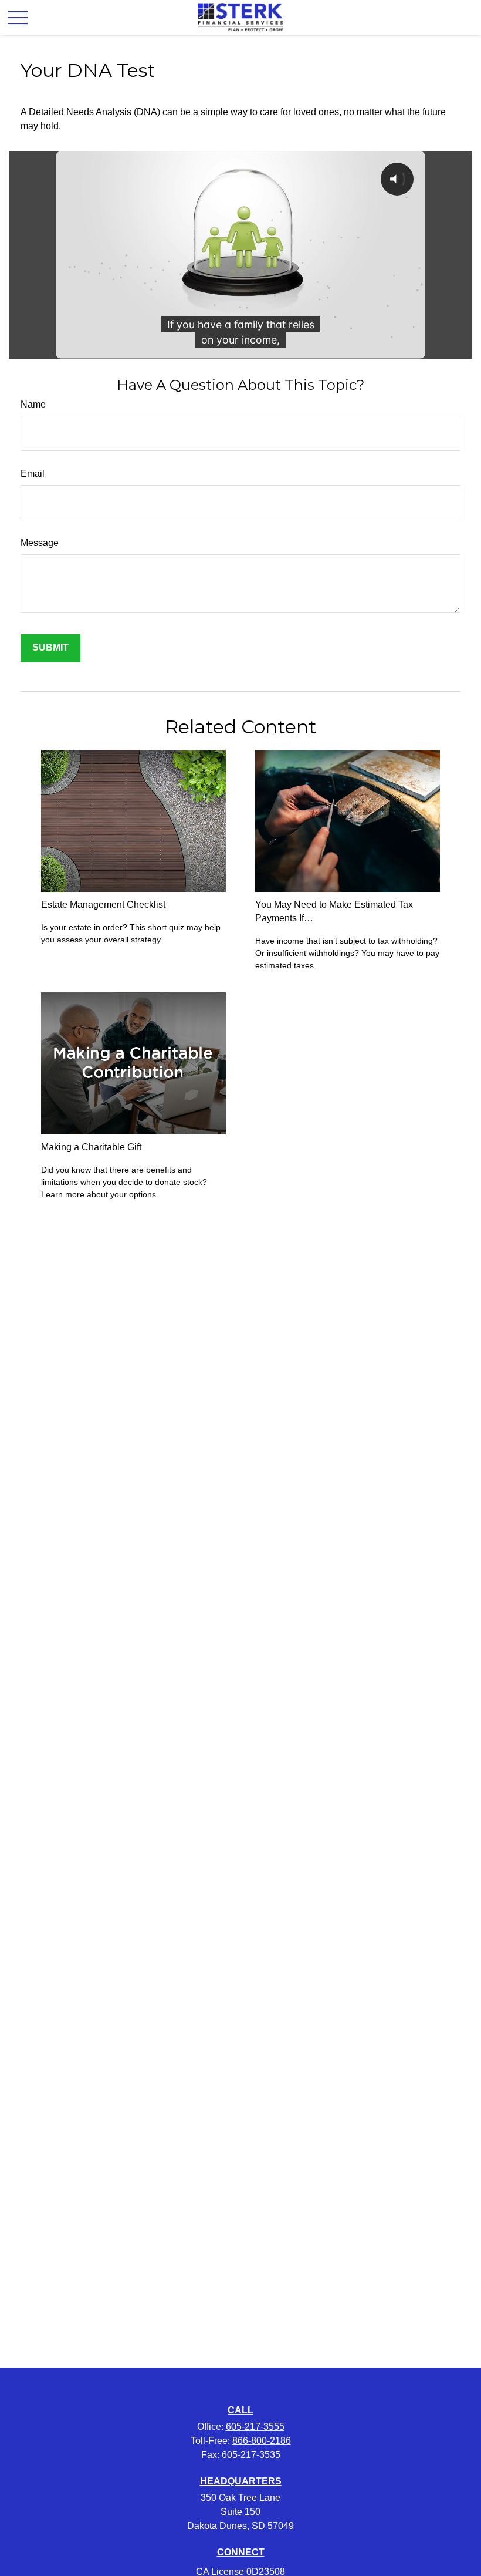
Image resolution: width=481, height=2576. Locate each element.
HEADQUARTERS (241, 2481)
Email (33, 474)
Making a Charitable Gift (91, 1147)
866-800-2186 (262, 2441)
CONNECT (241, 2552)
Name (33, 404)
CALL (240, 2410)
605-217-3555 (255, 2427)
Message (40, 543)
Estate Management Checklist (103, 905)
